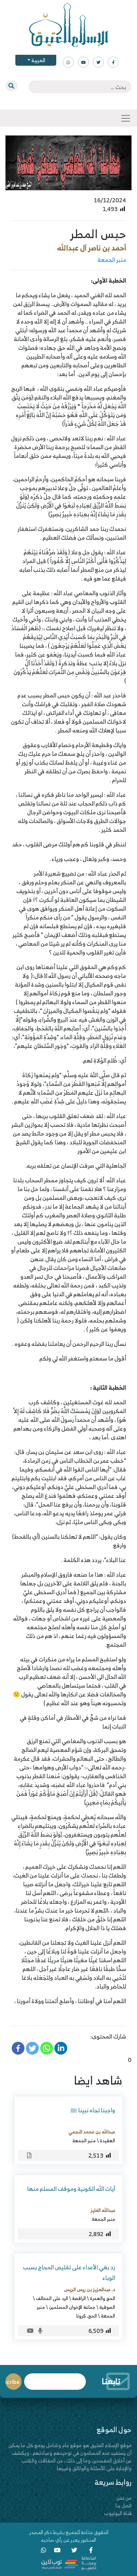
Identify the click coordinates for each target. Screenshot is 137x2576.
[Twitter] (32, 2048)
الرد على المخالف (52, 2298)
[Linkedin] (61, 2048)
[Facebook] (18, 2048)
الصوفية (107, 2307)
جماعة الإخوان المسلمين (72, 2307)
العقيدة (107, 2140)
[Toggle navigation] (126, 118)
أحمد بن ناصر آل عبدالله (92, 248)
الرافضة (79, 2298)
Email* (55, 2378)
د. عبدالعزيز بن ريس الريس (90, 2289)
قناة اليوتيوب (118, 2513)
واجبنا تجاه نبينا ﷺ (93, 2110)
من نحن (124, 2498)
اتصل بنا (123, 2505)
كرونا (81, 2316)
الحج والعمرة (102, 2298)
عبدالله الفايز (103, 2210)
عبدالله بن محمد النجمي (92, 2132)
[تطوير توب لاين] (69, 2563)
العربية (38, 60)
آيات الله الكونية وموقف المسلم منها (71, 2189)
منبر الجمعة (112, 260)
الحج (92, 2316)
